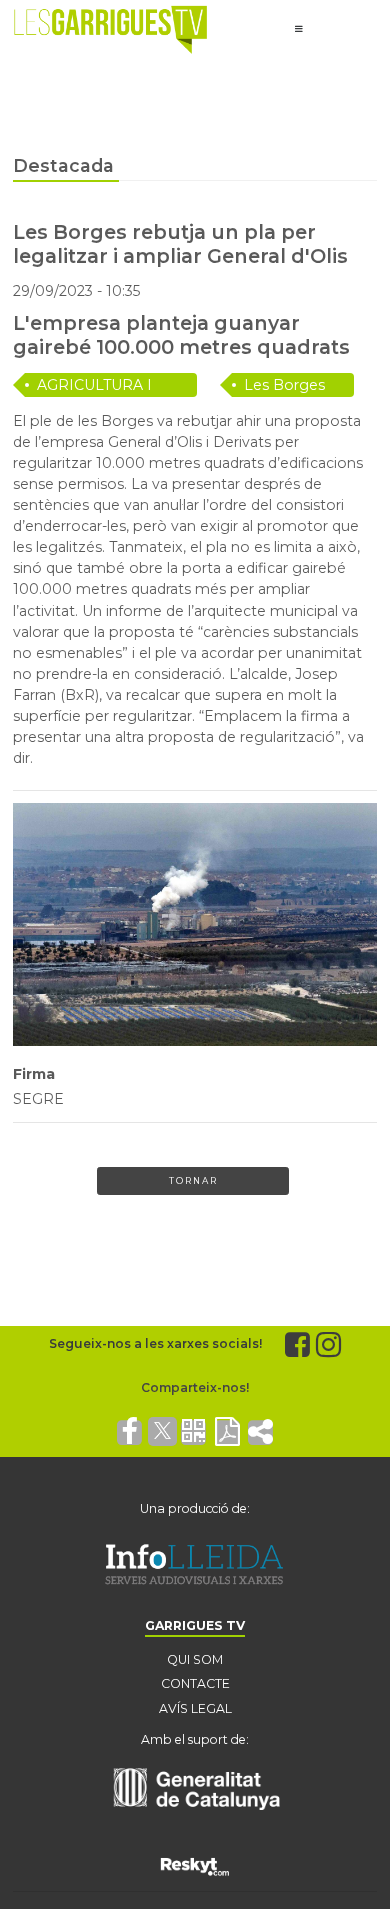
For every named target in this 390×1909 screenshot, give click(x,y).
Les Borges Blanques (284, 386)
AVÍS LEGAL (195, 1708)
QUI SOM (195, 1659)
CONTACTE (195, 1683)
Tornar (193, 1180)
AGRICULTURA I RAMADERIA (94, 386)
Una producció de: (195, 1508)
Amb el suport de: (195, 1739)
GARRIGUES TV (195, 1625)
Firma (34, 1074)
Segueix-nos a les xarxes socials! (155, 1343)
